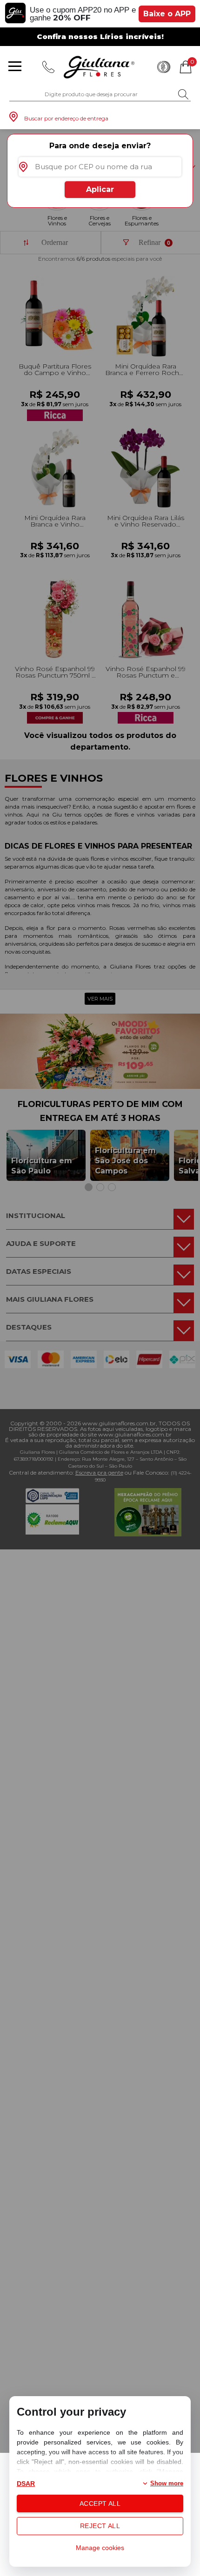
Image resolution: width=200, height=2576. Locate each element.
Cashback (164, 67)
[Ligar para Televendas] (48, 67)
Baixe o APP (167, 14)
